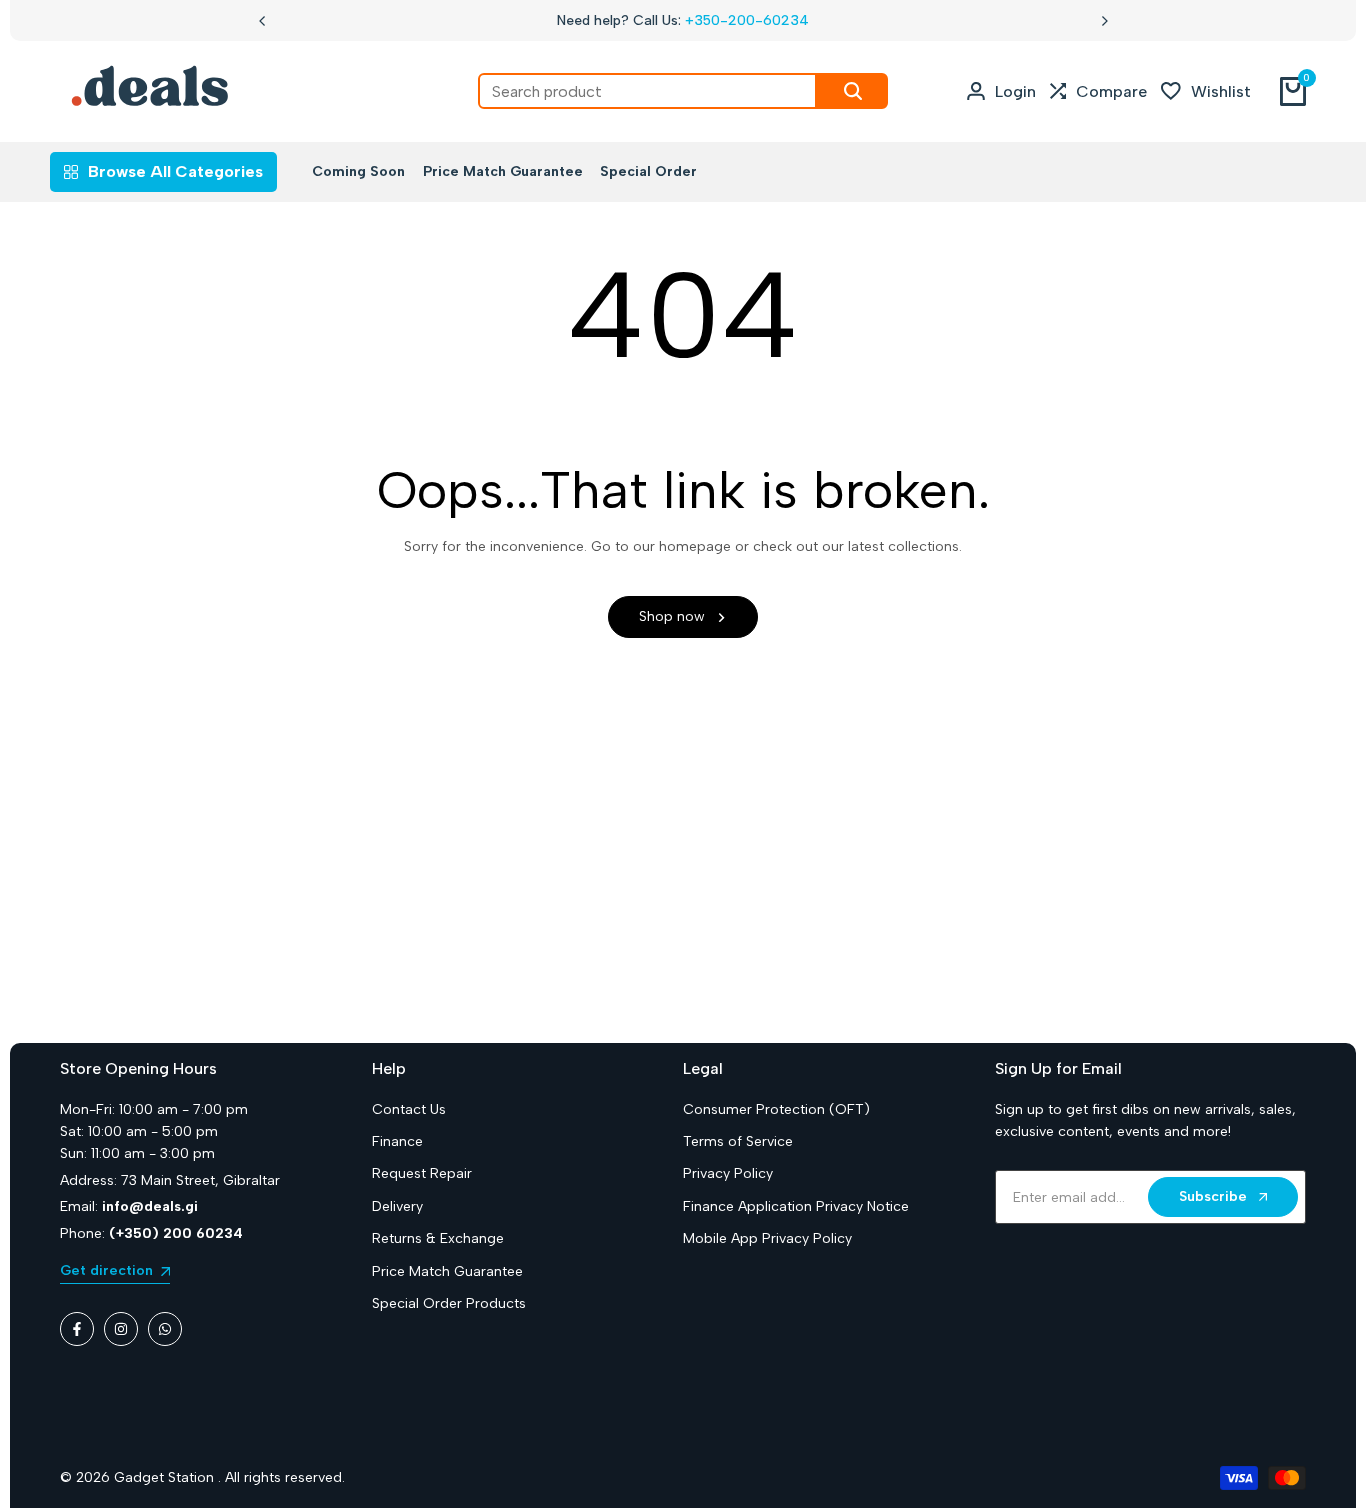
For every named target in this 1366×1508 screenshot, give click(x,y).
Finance (397, 1141)
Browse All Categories (175, 171)
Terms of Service (738, 1141)
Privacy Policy (728, 1173)
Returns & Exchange (438, 1238)
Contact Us (409, 1109)
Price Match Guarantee (447, 1271)
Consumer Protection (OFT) (776, 1109)
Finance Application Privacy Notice (796, 1206)
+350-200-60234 (747, 20)
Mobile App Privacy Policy (767, 1238)
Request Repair (422, 1173)
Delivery (397, 1206)
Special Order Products (449, 1303)
